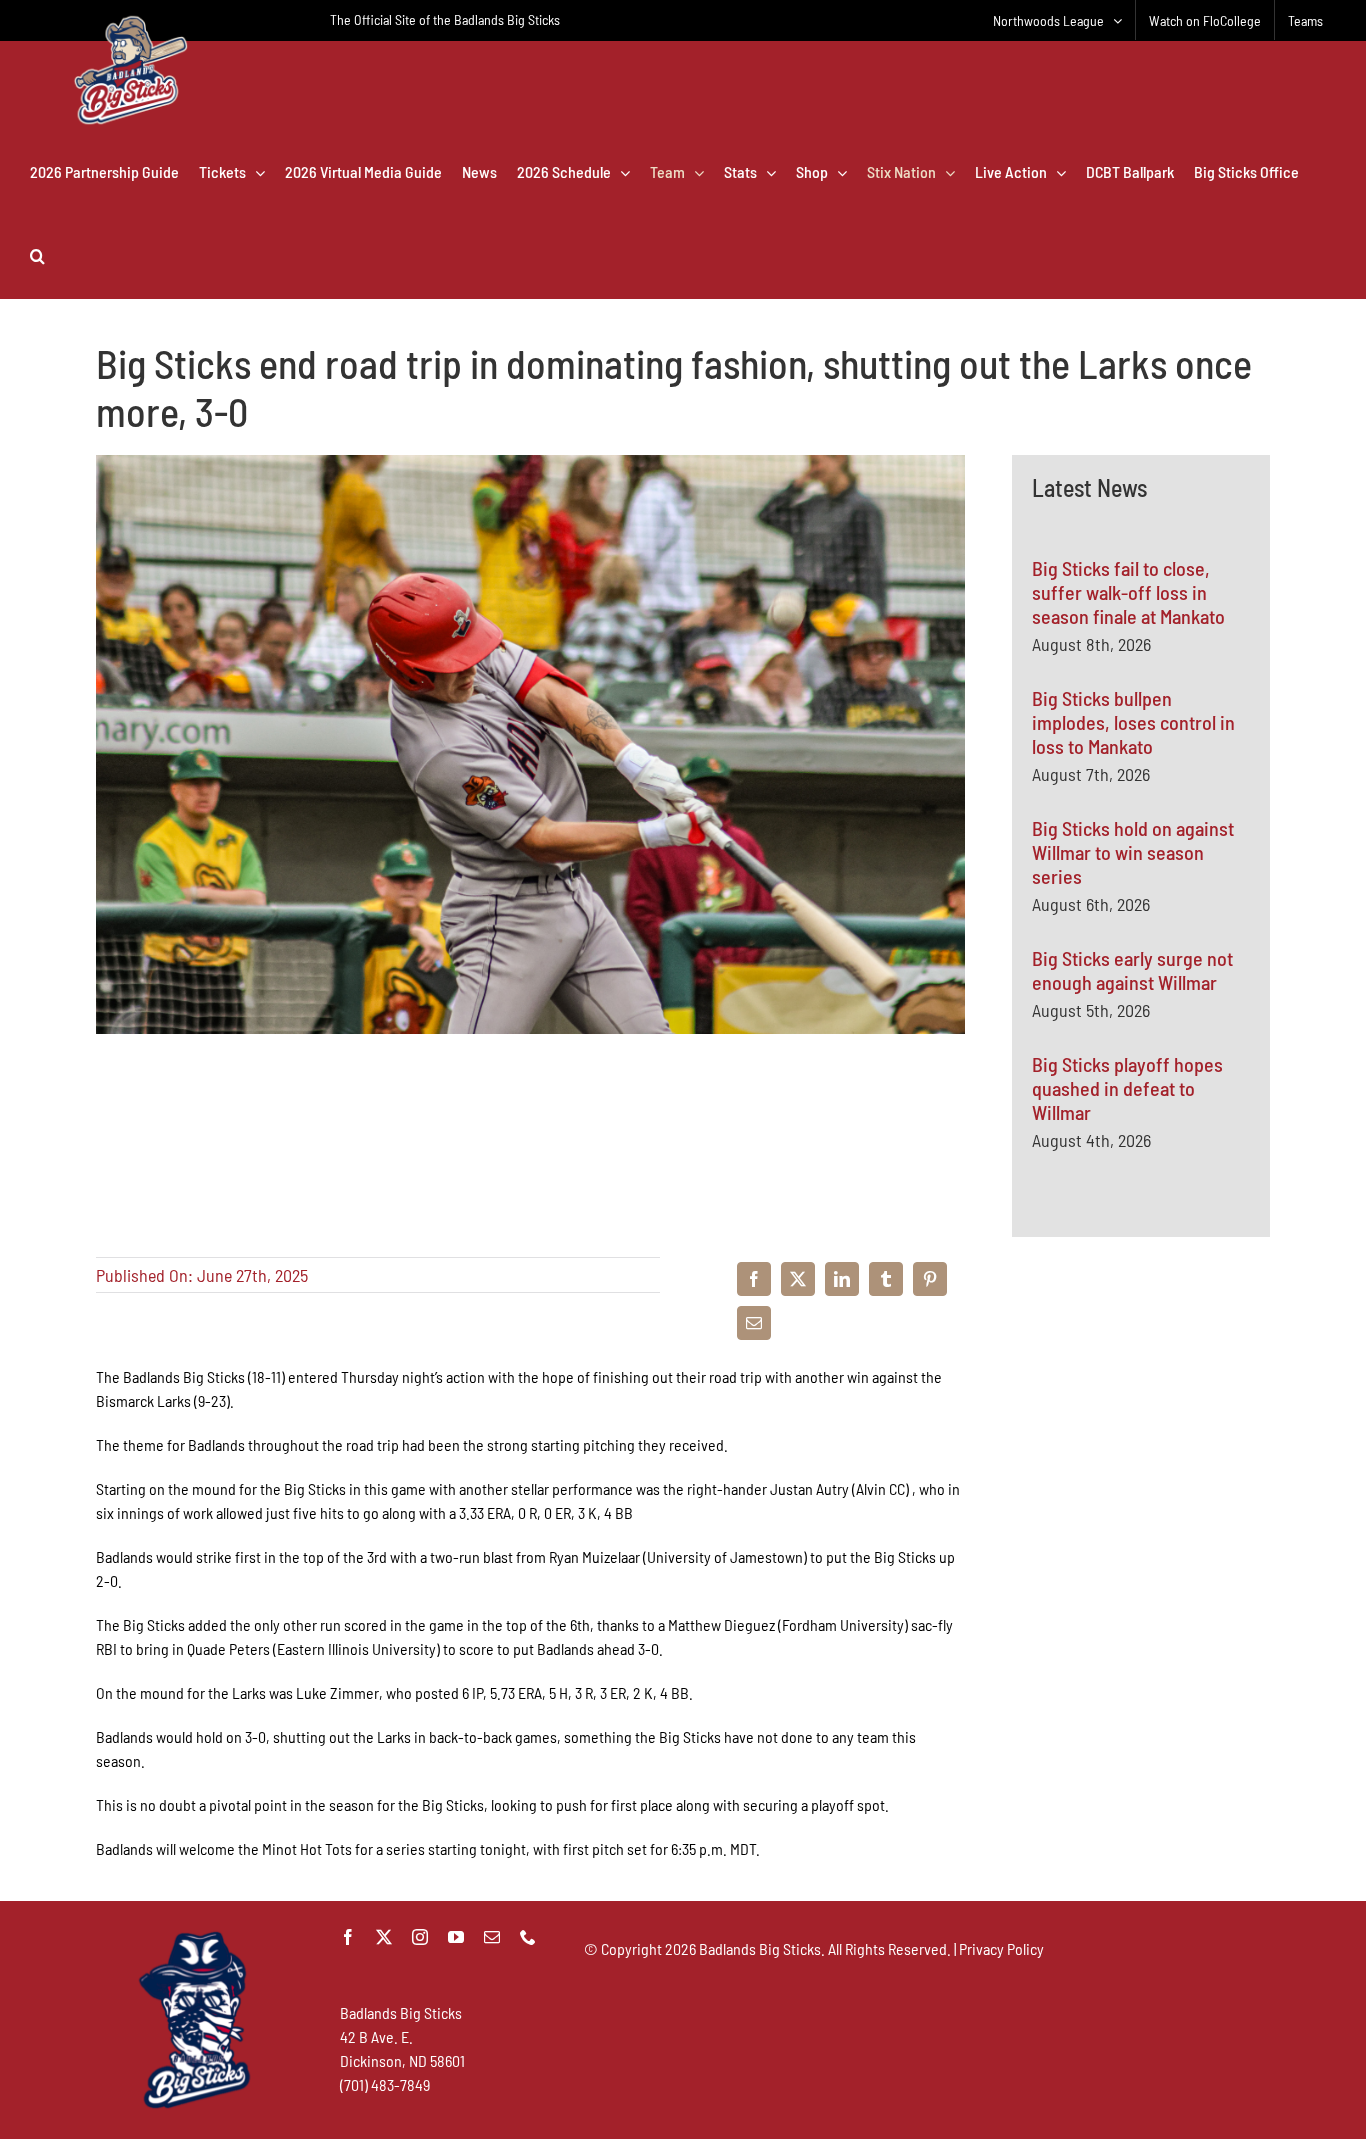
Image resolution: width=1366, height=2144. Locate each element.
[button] (37, 256)
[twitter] (384, 1937)
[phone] (528, 1937)
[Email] (754, 1323)
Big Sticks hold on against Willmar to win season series (1133, 852)
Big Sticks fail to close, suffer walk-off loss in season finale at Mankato (1128, 592)
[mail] (492, 1937)
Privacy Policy (1001, 1948)
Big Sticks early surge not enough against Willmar (1132, 970)
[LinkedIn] (842, 1279)
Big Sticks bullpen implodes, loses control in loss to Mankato (1133, 722)
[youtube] (456, 1937)
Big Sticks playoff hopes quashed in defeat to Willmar (1127, 1088)
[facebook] (348, 1937)
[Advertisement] (1141, 1490)
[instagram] (420, 1937)
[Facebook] (754, 1279)
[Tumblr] (886, 1279)
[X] (798, 1279)
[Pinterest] (930, 1279)
